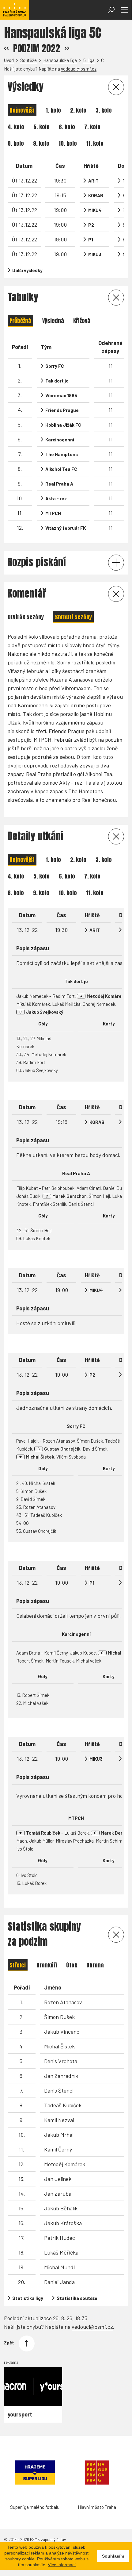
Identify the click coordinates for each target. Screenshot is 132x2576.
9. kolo (41, 143)
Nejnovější (22, 110)
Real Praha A (59, 484)
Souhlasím (113, 2556)
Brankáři (47, 1965)
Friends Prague (62, 410)
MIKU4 (95, 210)
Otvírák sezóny (26, 617)
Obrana (95, 1965)
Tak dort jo (57, 381)
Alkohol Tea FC (61, 469)
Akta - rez (56, 498)
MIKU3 (95, 254)
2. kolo (78, 110)
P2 (91, 225)
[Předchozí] (6, 48)
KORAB (96, 195)
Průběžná (20, 321)
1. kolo (53, 110)
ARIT (93, 181)
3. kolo (104, 110)
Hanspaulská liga (60, 60)
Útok (72, 1965)
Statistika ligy (28, 2298)
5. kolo (41, 127)
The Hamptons (62, 454)
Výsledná (53, 321)
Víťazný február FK (66, 528)
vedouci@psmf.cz (79, 69)
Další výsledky (27, 270)
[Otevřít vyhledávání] (111, 10)
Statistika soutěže (77, 2298)
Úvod (9, 60)
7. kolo (92, 127)
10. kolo (68, 143)
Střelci (18, 1965)
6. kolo (67, 127)
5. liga (89, 60)
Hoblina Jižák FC (63, 425)
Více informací (62, 2565)
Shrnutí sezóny (73, 617)
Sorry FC (55, 366)
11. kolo (95, 143)
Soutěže (28, 60)
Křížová (82, 321)
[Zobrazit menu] (124, 10)
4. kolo (16, 127)
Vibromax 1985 (61, 395)
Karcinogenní (60, 440)
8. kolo (16, 143)
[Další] (67, 48)
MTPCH (53, 513)
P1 (91, 240)
